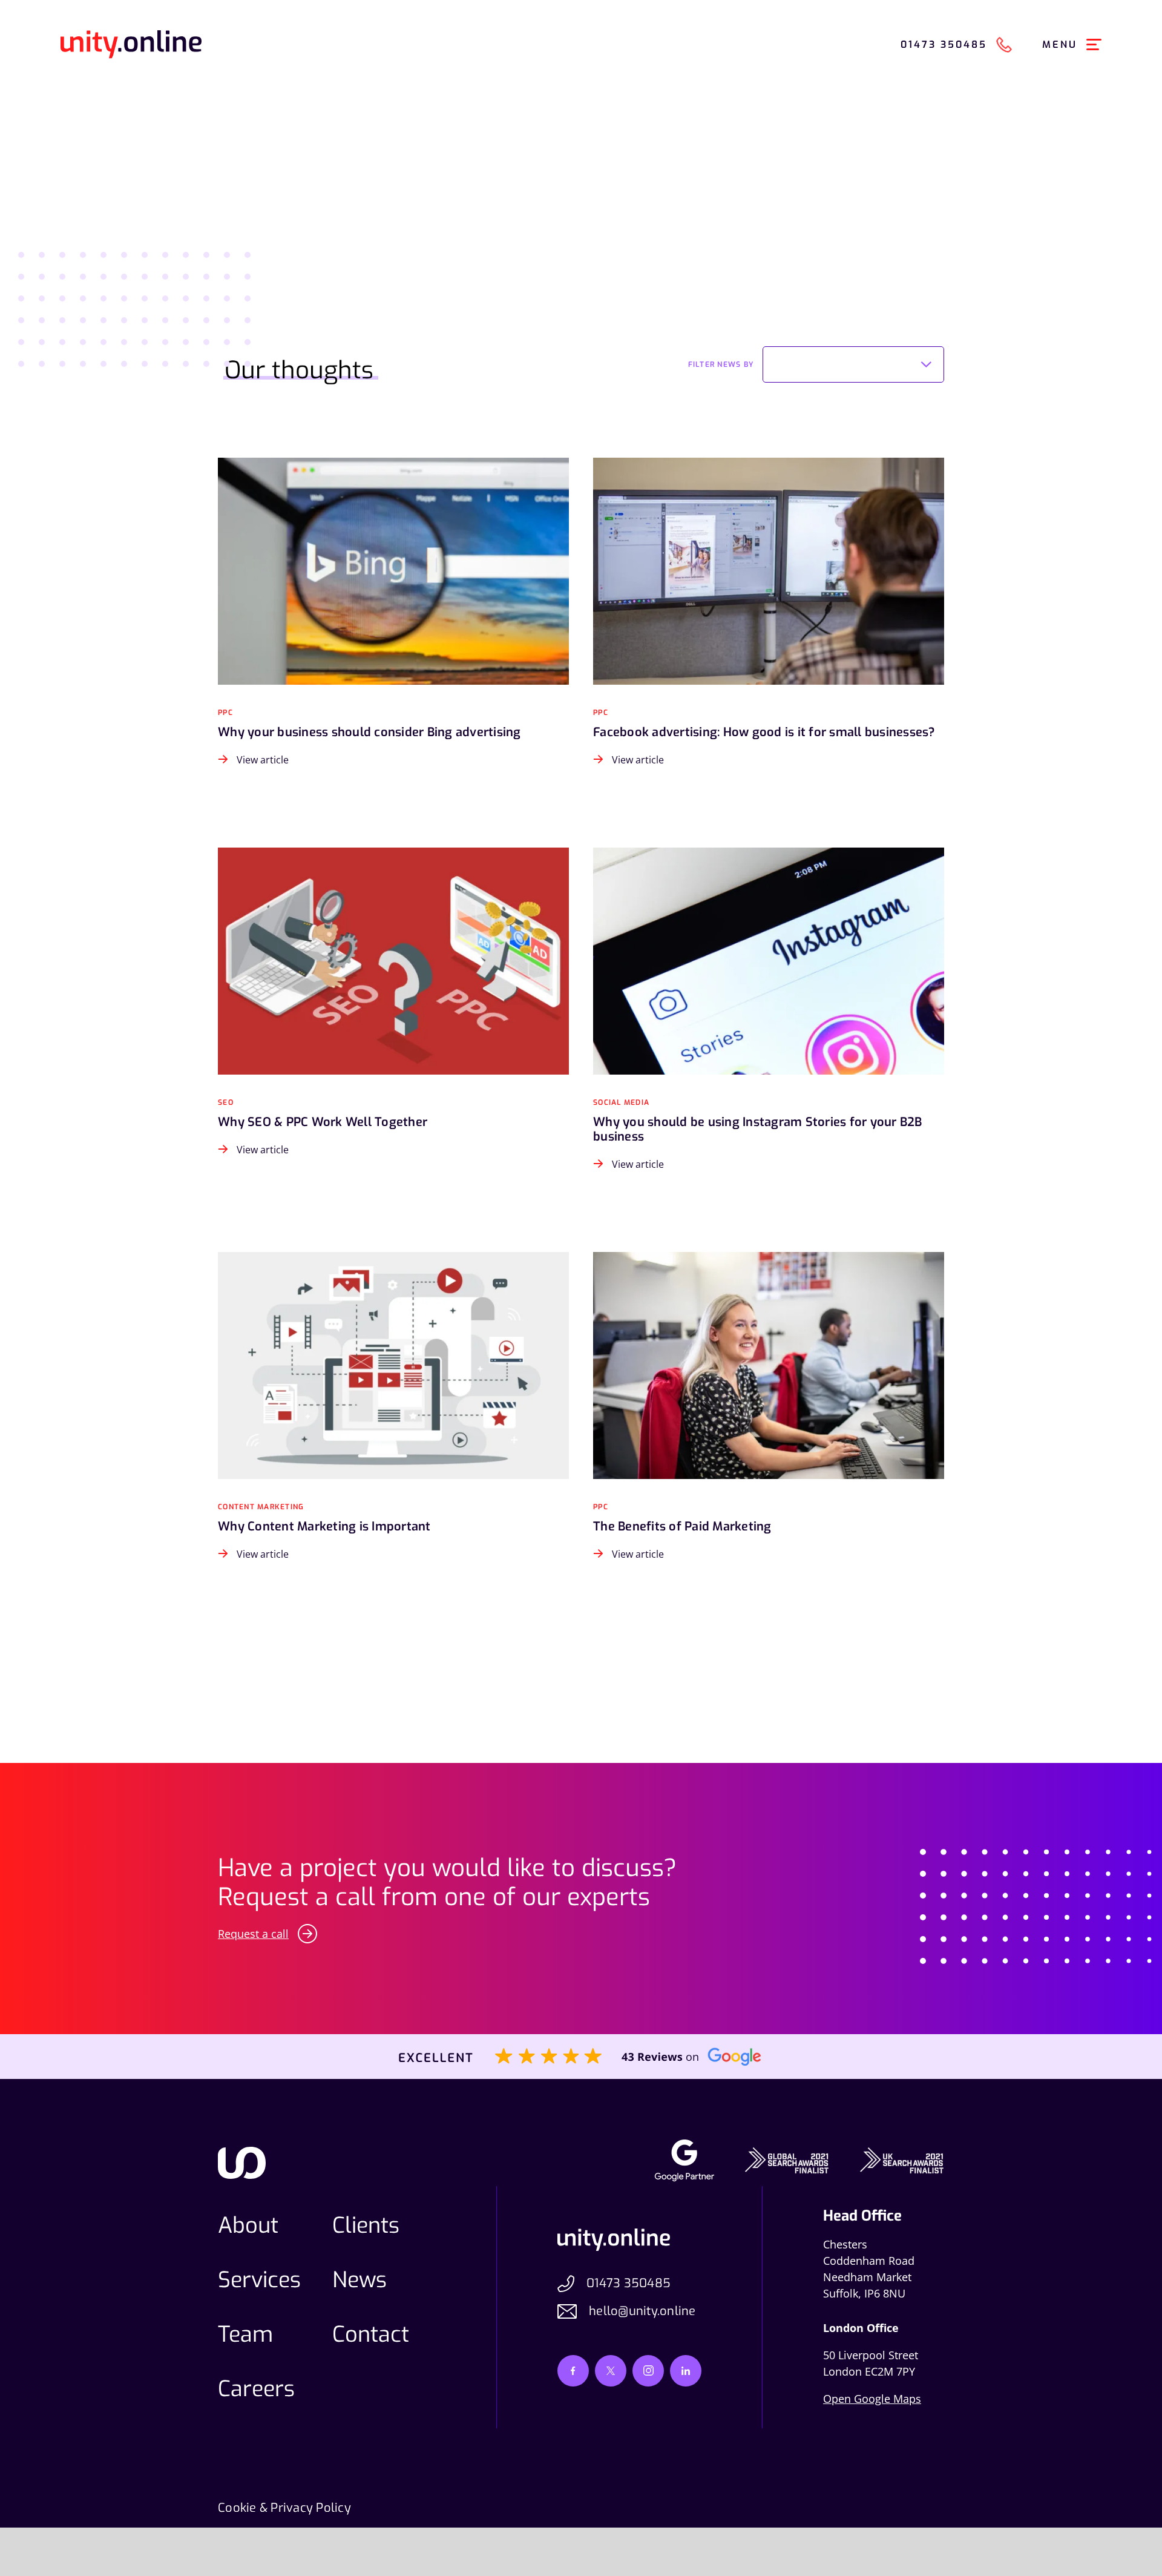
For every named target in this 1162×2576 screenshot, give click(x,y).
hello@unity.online (642, 2311)
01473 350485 (629, 2283)
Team (245, 2334)
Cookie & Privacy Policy (284, 2508)
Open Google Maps (872, 2399)
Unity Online (131, 44)
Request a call (253, 1934)
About (248, 2225)
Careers (256, 2389)
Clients (366, 2225)
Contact (371, 2334)
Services (259, 2280)
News (359, 2280)
